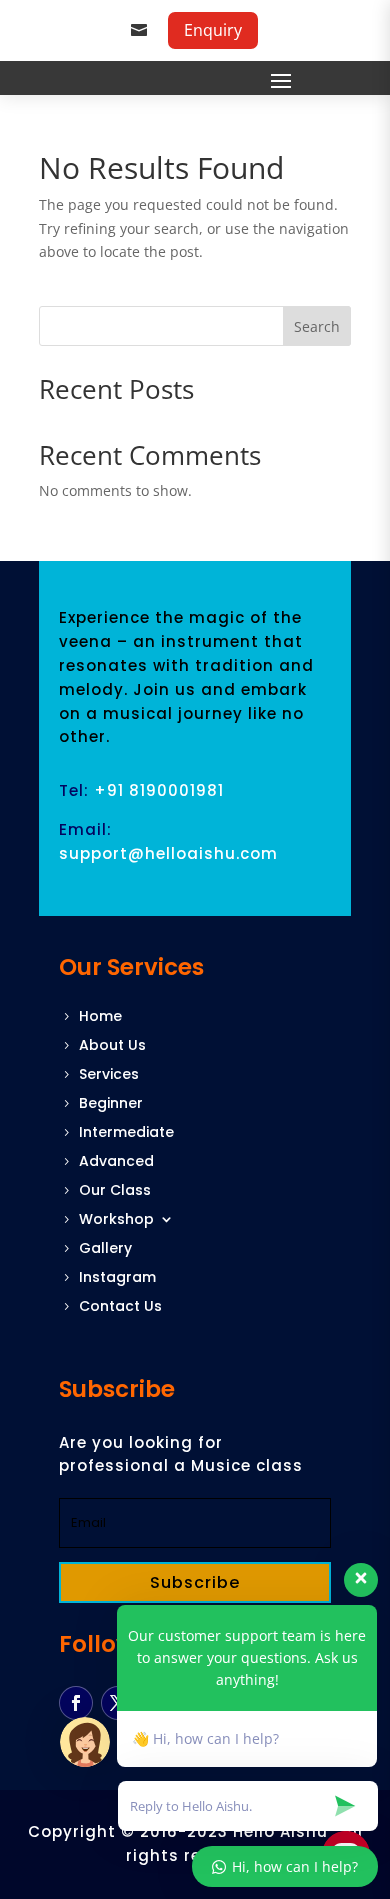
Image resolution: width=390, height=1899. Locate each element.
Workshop (116, 1220)
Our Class (115, 1191)
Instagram (117, 1278)
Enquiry (213, 30)
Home (100, 1017)
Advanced (116, 1162)
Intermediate (126, 1133)
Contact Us (120, 1307)
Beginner (111, 1104)
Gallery (105, 1249)
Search (317, 326)
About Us (112, 1046)
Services (109, 1075)
